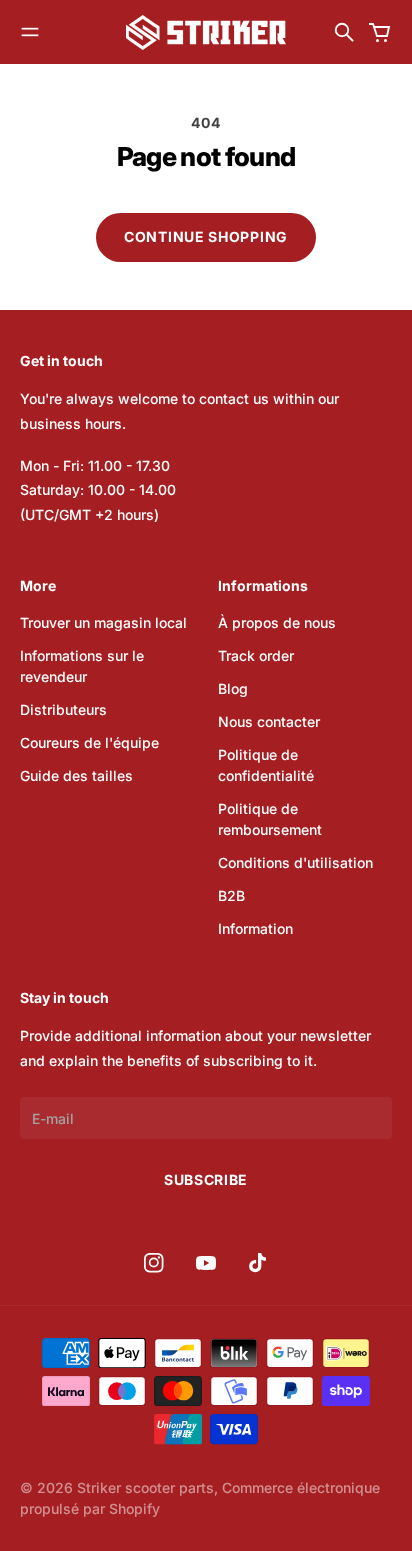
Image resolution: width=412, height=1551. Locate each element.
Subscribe (206, 1179)
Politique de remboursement (270, 819)
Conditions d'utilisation (295, 862)
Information (255, 928)
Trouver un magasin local (103, 622)
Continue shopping (206, 236)
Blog (233, 688)
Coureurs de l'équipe (89, 742)
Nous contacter (269, 721)
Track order (256, 655)
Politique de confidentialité (266, 765)
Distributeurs (63, 709)
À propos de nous (277, 622)
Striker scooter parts (145, 1487)
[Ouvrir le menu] (30, 32)
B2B (231, 895)
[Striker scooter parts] (206, 32)
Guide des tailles (76, 775)
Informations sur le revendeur (82, 666)
